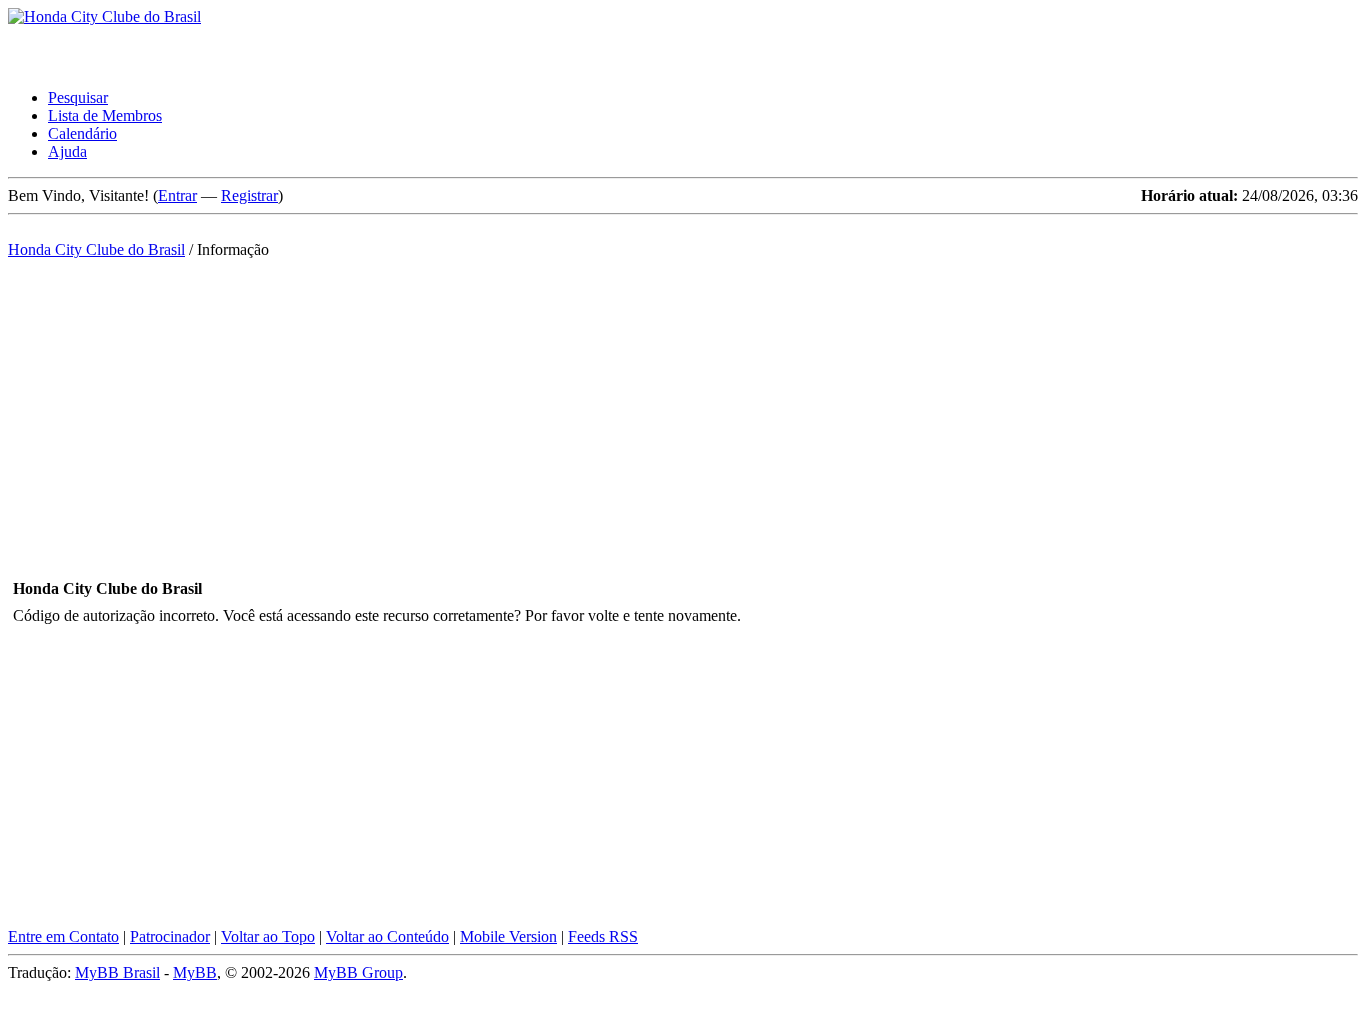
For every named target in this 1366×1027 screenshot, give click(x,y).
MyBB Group (358, 972)
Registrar (249, 195)
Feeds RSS (603, 936)
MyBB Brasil (117, 972)
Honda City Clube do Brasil (96, 249)
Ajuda (67, 151)
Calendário (82, 133)
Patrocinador (170, 936)
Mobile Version (508, 936)
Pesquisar (78, 97)
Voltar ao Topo (268, 936)
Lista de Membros (105, 115)
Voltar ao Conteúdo (387, 936)
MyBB (195, 972)
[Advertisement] (683, 407)
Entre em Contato (63, 936)
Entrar (177, 195)
